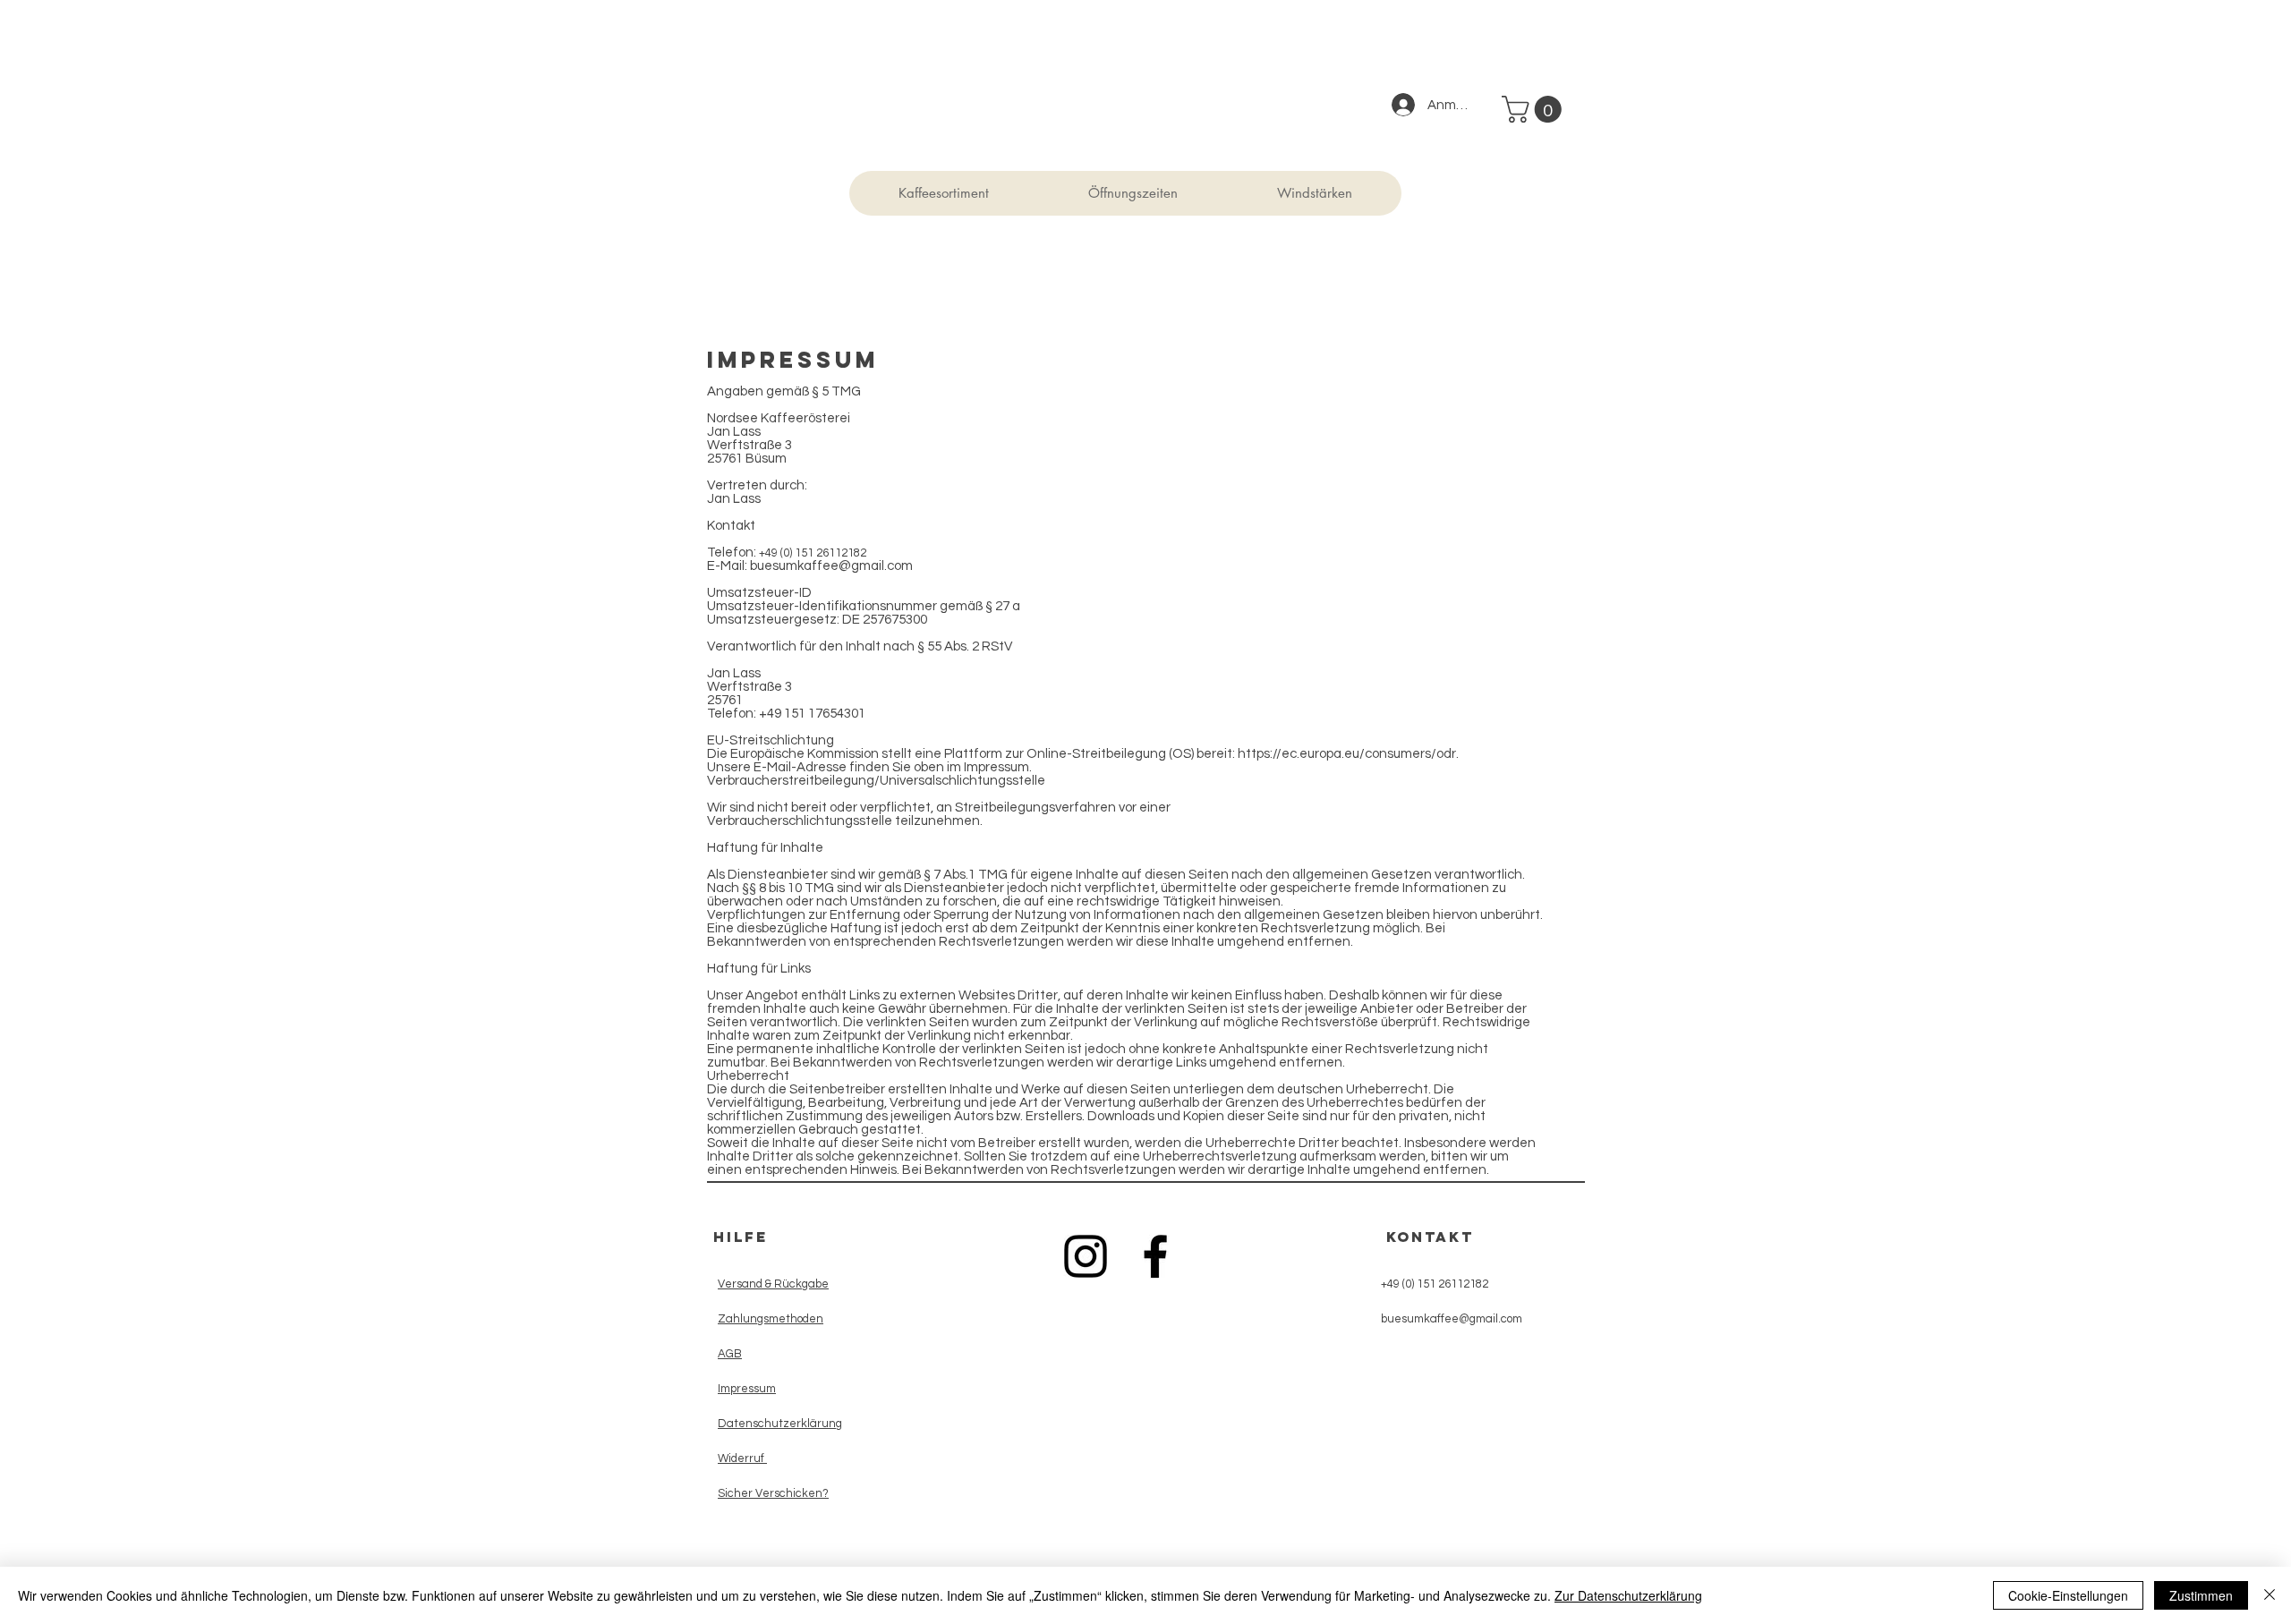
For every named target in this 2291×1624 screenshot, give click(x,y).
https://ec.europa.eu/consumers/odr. (1348, 754)
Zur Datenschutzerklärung (1628, 1595)
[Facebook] (1155, 1256)
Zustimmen (2201, 1595)
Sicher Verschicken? (773, 1493)
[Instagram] (1086, 1256)
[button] (1535, 109)
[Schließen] (2270, 1595)
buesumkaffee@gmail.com (831, 566)
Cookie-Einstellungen (2068, 1595)
